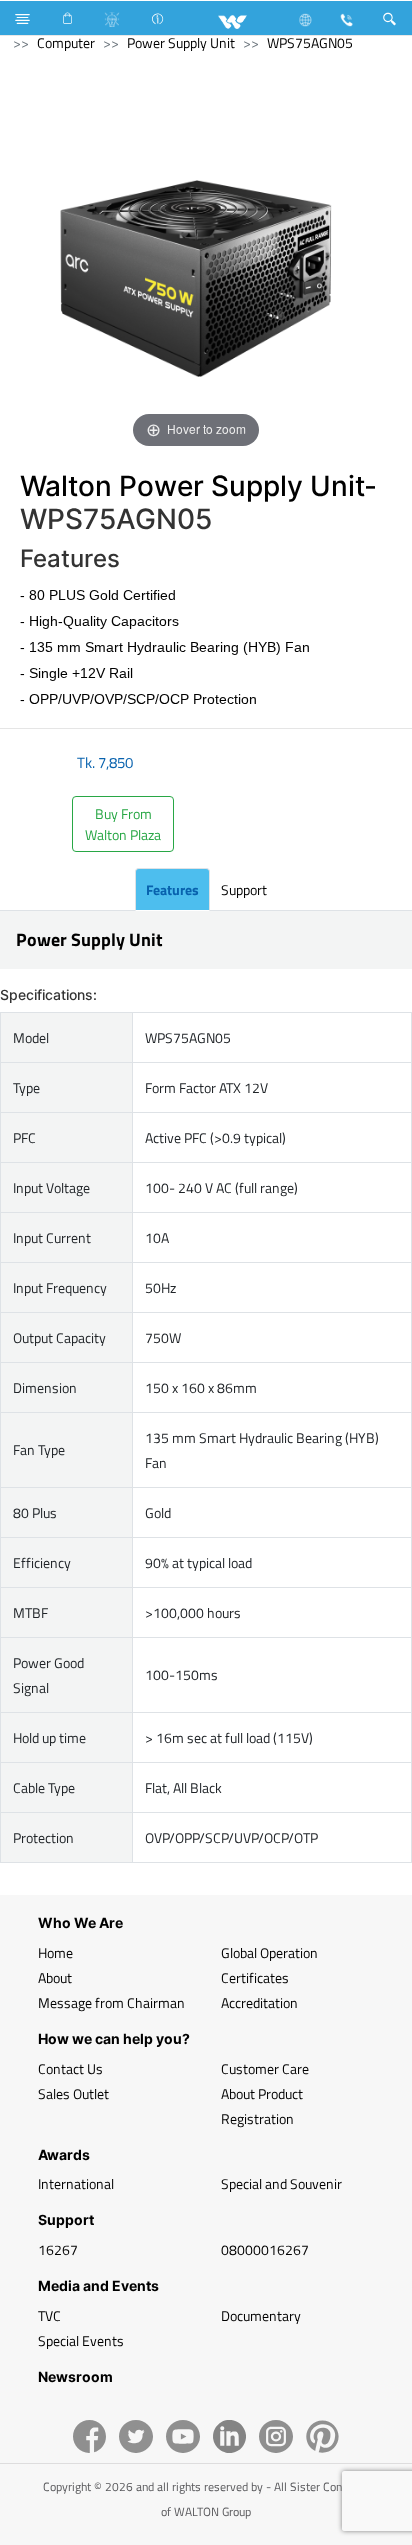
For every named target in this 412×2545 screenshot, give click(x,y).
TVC (49, 2315)
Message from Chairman (111, 2002)
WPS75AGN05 (310, 42)
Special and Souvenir (281, 2183)
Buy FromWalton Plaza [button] (123, 824)
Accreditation (259, 2002)
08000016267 (265, 2249)
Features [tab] (172, 889)
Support (244, 889)
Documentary (261, 2315)
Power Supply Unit (181, 42)
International (76, 2183)
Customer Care (265, 2068)
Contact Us (70, 2068)
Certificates (255, 1977)
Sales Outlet (73, 2093)
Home (55, 1952)
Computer (66, 42)
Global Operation (269, 1952)
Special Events (81, 2340)
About (55, 1977)
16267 (58, 2249)
